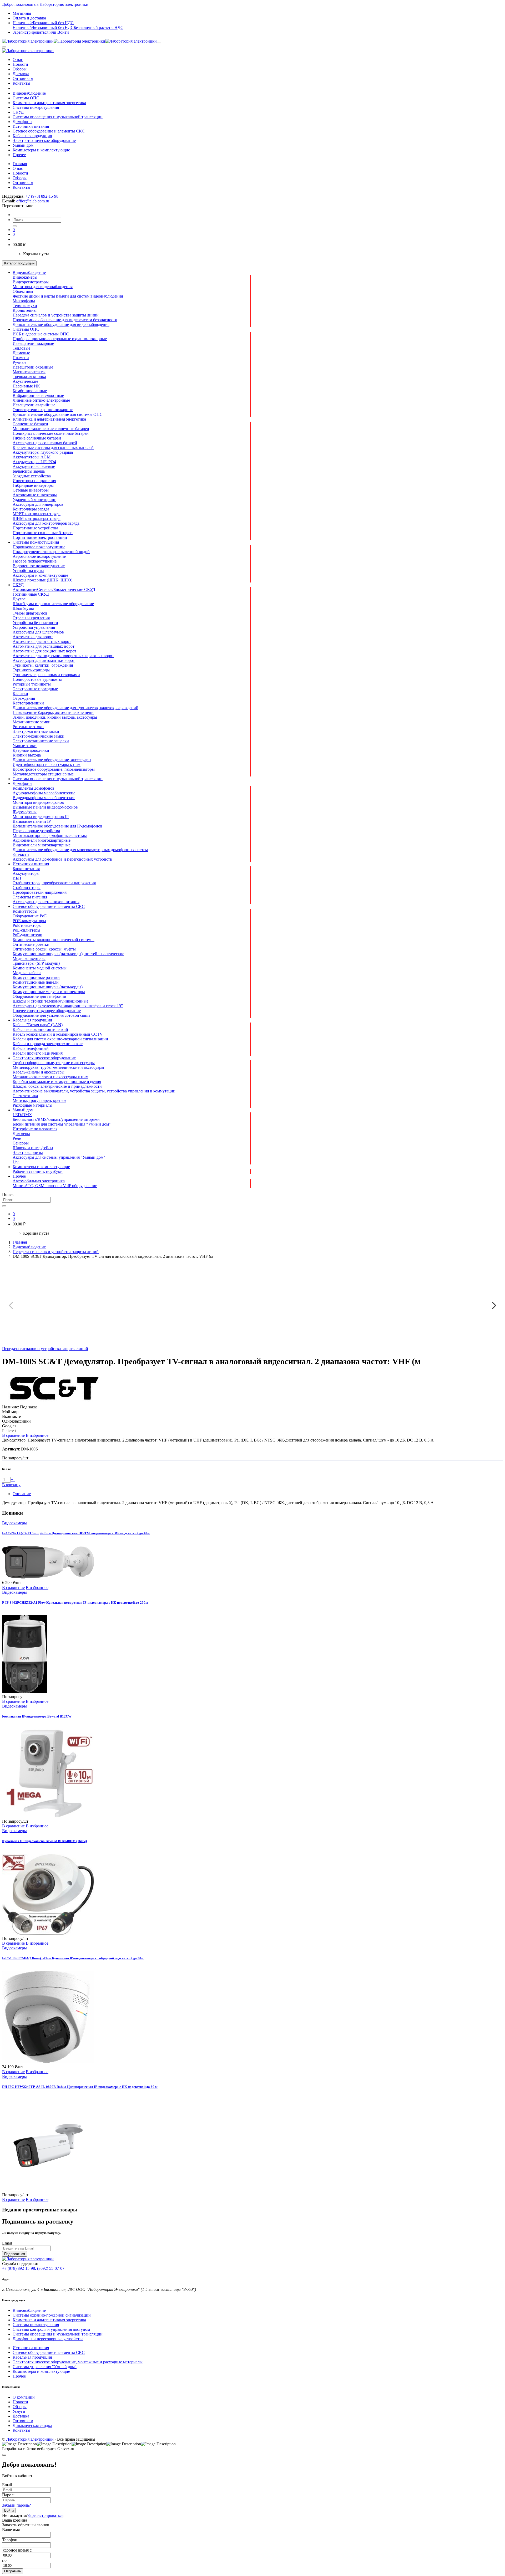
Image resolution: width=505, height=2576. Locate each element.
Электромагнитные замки (36, 731)
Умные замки (25, 746)
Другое (19, 599)
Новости (20, 64)
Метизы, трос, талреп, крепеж (39, 1100)
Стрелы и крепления (31, 618)
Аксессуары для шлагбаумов (38, 632)
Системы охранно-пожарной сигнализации (52, 2315)
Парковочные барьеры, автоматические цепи (53, 712)
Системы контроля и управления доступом (51, 2329)
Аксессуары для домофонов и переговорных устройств (62, 859)
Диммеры (21, 1134)
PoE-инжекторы (27, 925)
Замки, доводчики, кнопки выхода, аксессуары (55, 717)
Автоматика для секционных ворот (44, 651)
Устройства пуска (28, 571)
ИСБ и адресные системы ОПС (41, 334)
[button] (43, 23)
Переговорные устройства (36, 831)
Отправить (13, 2571)
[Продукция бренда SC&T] (55, 1402)
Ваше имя (11, 2530)
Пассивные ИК (26, 386)
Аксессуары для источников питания (46, 902)
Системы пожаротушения (36, 107)
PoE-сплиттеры (26, 930)
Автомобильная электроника (39, 1181)
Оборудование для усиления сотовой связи (51, 1015)
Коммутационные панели (36, 982)
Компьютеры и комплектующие (41, 150)
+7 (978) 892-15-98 (42, 196)
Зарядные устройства (32, 476)
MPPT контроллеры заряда (37, 514)
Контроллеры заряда (31, 509)
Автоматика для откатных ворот (42, 642)
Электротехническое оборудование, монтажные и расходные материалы (78, 2362)
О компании (24, 2397)
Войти (9, 2510)
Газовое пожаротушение (35, 561)
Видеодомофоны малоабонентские (44, 798)
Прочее (19, 155)
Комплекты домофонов (34, 788)
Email (7, 2243)
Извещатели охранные (33, 367)
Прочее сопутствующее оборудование (47, 1011)
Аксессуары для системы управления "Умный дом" (59, 1157)
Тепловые (21, 348)
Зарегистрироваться (46, 2515)
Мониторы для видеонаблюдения (43, 287)
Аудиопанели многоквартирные (42, 840)
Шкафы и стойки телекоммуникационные (50, 1001)
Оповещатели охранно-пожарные (43, 410)
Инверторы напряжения (34, 481)
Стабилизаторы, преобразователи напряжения (54, 883)
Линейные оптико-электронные (41, 400)
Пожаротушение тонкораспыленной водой (51, 552)
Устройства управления (34, 627)
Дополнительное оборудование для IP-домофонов (57, 826)
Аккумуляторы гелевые (34, 466)
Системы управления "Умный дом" (45, 2367)
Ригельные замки (28, 727)
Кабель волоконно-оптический (40, 1029)
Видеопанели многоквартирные (42, 845)
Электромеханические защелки (41, 741)
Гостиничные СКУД (31, 594)
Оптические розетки (31, 944)
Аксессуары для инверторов (38, 504)
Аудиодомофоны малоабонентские (44, 793)
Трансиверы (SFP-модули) (36, 963)
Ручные (19, 362)
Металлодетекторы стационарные (43, 774)
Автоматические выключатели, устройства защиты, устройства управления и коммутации (94, 1091)
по (4, 2560)
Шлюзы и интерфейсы (33, 1148)
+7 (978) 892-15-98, (20, 2268)
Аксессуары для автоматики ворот (44, 660)
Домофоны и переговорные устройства (48, 2339)
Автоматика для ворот (33, 637)
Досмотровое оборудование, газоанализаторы (54, 769)
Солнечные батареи (30, 424)
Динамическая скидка (32, 2426)
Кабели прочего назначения (38, 1053)
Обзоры (20, 69)
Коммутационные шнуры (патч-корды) (48, 987)
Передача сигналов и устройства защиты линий (56, 315)
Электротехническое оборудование (44, 140)
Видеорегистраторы (31, 282)
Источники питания (31, 126)
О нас (18, 60)
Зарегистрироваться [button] (31, 32)
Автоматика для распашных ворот (44, 646)
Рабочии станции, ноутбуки (38, 1171)
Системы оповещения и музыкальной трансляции (58, 117)
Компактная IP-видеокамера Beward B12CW (37, 1716)
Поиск (8, 1195)
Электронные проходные (35, 689)
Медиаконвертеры (29, 959)
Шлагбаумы (23, 608)
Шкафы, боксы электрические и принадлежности (57, 1086)
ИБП (17, 878)
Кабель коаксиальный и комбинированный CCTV (58, 1034)
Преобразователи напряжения (40, 892)
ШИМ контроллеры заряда (37, 518)
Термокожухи (25, 306)
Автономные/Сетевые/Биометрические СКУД (54, 589)
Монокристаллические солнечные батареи (51, 429)
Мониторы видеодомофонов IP (41, 817)
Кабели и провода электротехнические (48, 1044)
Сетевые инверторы (31, 490)
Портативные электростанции (40, 537)
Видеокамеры (25, 277)
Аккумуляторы (26, 873)
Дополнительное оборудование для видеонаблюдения (61, 324)
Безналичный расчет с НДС (99, 27)
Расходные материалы (32, 1105)
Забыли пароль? (16, 2505)
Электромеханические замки (39, 736)
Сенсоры (21, 1143)
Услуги (19, 2411)
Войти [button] (59, 32)
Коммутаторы (25, 911)
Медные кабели (27, 973)
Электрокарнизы (28, 1152)
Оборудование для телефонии (39, 996)
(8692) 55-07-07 (51, 2268)
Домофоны (22, 122)
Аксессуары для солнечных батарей (45, 443)
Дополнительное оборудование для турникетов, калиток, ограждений (75, 708)
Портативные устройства (35, 528)
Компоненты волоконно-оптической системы (54, 940)
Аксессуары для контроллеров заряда (46, 523)
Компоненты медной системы (40, 968)
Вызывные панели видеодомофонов (45, 807)
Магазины (22, 13)
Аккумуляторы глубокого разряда (43, 452)
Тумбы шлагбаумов (30, 613)
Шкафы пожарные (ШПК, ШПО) (42, 580)
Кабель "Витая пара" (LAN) (38, 1025)
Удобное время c (17, 2550)
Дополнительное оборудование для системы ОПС (58, 414)
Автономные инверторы (35, 495)
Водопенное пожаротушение (39, 566)
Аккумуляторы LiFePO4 (34, 462)
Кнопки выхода (27, 755)
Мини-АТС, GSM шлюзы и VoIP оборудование (55, 1186)
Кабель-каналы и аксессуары (39, 1072)
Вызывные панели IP (32, 821)
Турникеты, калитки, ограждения (43, 665)
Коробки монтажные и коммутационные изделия (57, 1082)
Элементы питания (30, 897)
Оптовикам (23, 78)
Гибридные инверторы (33, 485)
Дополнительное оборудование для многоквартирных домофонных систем (80, 850)
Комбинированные (30, 391)
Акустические (25, 381)
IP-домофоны (25, 812)
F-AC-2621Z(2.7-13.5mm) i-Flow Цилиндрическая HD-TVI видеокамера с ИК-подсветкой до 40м (76, 1533)
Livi (16, 1162)
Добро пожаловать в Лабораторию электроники (45, 4)
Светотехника (25, 1096)
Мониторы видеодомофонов (38, 802)
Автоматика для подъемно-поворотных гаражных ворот (63, 656)
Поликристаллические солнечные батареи (51, 433)
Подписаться (15, 2254)
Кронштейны (25, 310)
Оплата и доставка (29, 18)
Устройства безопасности (35, 623)
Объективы (23, 291)
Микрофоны (24, 301)
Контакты (21, 83)
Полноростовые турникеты (37, 679)
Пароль (9, 2495)
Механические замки (32, 722)
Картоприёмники (28, 703)
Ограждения (24, 698)
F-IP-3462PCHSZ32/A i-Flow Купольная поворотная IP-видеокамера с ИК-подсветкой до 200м (75, 1603)
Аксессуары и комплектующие (40, 575)
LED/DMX (22, 1115)
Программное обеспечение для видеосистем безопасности (65, 320)
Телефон (10, 2540)
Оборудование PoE (30, 916)
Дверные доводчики (31, 750)
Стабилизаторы (27, 888)
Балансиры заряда (29, 471)
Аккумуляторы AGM (32, 457)
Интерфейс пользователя (35, 1129)
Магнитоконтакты (29, 372)
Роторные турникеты (32, 684)
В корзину (11, 1485)
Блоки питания (26, 869)
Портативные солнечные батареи (43, 533)
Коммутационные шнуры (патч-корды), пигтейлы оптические (68, 954)
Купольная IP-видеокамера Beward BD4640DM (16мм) (44, 1841)
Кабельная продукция (32, 136)
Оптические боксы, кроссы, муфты (44, 949)
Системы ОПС (26, 98)
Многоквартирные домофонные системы (50, 835)
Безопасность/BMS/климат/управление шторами (56, 1119)
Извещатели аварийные (34, 405)
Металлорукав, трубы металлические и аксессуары (58, 1067)
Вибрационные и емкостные (38, 395)
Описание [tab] (22, 1494)
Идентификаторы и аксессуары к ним (47, 765)
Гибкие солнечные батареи (37, 438)
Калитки (20, 694)
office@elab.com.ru (33, 201)
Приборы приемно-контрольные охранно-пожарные (60, 339)
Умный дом (23, 145)
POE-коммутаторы (29, 921)
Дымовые (21, 353)
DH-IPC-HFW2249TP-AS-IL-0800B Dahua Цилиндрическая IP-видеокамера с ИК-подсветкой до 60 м (80, 2087)
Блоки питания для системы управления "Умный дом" (62, 1124)
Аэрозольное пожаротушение (39, 556)
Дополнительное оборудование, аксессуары (52, 760)
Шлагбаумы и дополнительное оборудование (53, 604)
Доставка (21, 74)
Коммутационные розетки (36, 977)
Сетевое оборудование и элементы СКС (49, 131)
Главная (20, 164)
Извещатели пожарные (33, 343)
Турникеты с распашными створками (46, 675)
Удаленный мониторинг (34, 500)
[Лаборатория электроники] (28, 51)
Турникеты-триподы (31, 670)
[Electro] (79, 41)
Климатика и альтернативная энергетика (49, 103)
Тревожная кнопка (29, 377)
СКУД (18, 112)
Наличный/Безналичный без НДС (43, 27)
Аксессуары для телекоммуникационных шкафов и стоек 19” (68, 1006)
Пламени (21, 358)
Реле (17, 1138)
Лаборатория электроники (30, 2439)
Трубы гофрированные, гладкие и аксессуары (54, 1063)
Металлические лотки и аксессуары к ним (50, 1077)
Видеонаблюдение (29, 93)
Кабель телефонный (31, 1048)
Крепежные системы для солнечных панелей (53, 448)
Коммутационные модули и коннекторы (49, 992)
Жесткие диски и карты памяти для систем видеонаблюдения (68, 296)
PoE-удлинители (27, 935)
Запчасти (21, 854)
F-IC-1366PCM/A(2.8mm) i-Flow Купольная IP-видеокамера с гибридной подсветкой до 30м (73, 1958)
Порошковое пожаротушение (39, 547)
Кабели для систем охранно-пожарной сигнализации (60, 1039)
